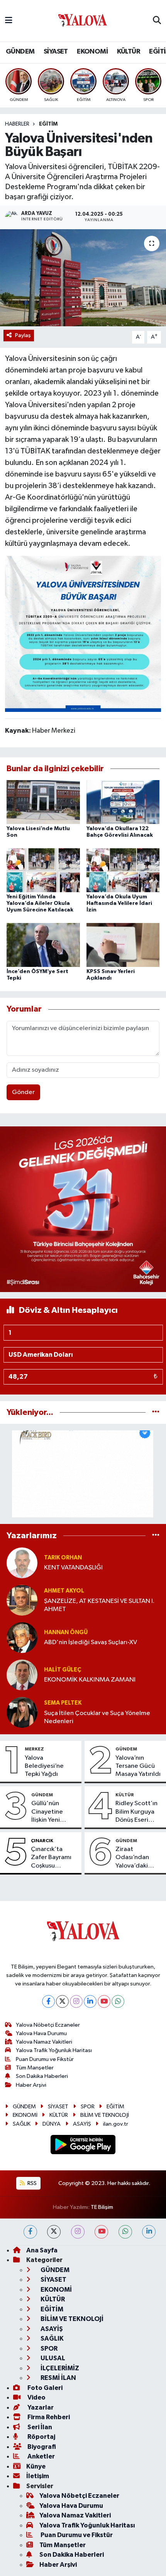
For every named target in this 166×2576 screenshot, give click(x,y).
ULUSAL (52, 2358)
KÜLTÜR (129, 52)
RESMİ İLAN (58, 2378)
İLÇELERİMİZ (59, 2368)
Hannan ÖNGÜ (66, 1632)
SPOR (88, 2107)
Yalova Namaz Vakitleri (44, 2042)
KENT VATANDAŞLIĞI (73, 1568)
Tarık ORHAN (63, 1558)
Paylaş (23, 335)
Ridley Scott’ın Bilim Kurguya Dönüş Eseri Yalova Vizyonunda (136, 1812)
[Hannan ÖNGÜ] (22, 1637)
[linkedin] (149, 2232)
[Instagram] (76, 2001)
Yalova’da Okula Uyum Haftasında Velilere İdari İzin (119, 903)
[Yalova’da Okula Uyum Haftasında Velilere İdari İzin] (123, 870)
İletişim (38, 2476)
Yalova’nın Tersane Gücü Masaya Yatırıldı (138, 1766)
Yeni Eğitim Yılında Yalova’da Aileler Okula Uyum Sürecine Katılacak (40, 903)
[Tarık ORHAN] (22, 1563)
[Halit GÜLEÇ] (22, 1675)
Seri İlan (39, 2427)
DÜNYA (52, 2124)
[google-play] (83, 2146)
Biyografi (41, 2447)
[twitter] (54, 2232)
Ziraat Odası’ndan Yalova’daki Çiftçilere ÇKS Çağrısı (136, 1858)
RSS (31, 2183)
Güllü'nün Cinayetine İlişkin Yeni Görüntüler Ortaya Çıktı (49, 1812)
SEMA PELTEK (63, 1703)
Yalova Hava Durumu (41, 2033)
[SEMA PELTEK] (22, 1712)
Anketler (41, 2456)
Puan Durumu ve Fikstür (45, 2059)
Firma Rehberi (48, 2417)
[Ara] (157, 21)
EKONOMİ (92, 52)
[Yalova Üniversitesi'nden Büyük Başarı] (83, 278)
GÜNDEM (20, 52)
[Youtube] (104, 2001)
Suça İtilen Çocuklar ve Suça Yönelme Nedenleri (97, 1717)
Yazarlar (40, 2407)
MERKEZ (34, 1749)
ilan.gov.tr (116, 2124)
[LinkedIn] (90, 2001)
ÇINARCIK (42, 1841)
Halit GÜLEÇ (63, 1670)
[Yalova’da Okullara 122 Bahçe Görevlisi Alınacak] (123, 802)
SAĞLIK (22, 2124)
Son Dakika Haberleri (42, 2076)
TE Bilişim (102, 2207)
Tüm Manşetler (35, 2068)
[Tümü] (156, 1412)
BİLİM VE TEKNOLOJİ (105, 2115)
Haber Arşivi (31, 2085)
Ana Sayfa (42, 2250)
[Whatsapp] (118, 2001)
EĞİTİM (48, 124)
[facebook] (30, 2232)
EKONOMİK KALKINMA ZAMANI (90, 1680)
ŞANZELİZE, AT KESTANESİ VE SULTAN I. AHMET (99, 1605)
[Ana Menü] (9, 21)
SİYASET (56, 52)
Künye (36, 2466)
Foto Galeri (44, 2388)
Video (36, 2397)
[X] (62, 2001)
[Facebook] (48, 2001)
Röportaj (41, 2437)
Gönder (23, 1092)
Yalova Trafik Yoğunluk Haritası (54, 2050)
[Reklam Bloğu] (83, 1209)
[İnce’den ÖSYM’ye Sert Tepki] (43, 945)
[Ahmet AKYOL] (22, 1600)
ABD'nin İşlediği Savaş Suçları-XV (91, 1642)
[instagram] (78, 2232)
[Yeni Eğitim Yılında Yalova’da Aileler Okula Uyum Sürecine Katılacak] (43, 870)
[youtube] (101, 2232)
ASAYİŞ (82, 2124)
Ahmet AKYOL (64, 1591)
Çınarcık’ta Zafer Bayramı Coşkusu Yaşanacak (51, 1858)
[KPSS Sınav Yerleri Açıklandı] (123, 945)
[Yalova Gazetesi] (83, 21)
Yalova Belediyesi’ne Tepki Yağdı (44, 1766)
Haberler (17, 124)
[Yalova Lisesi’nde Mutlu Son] (43, 802)
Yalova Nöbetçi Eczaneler (48, 2025)
